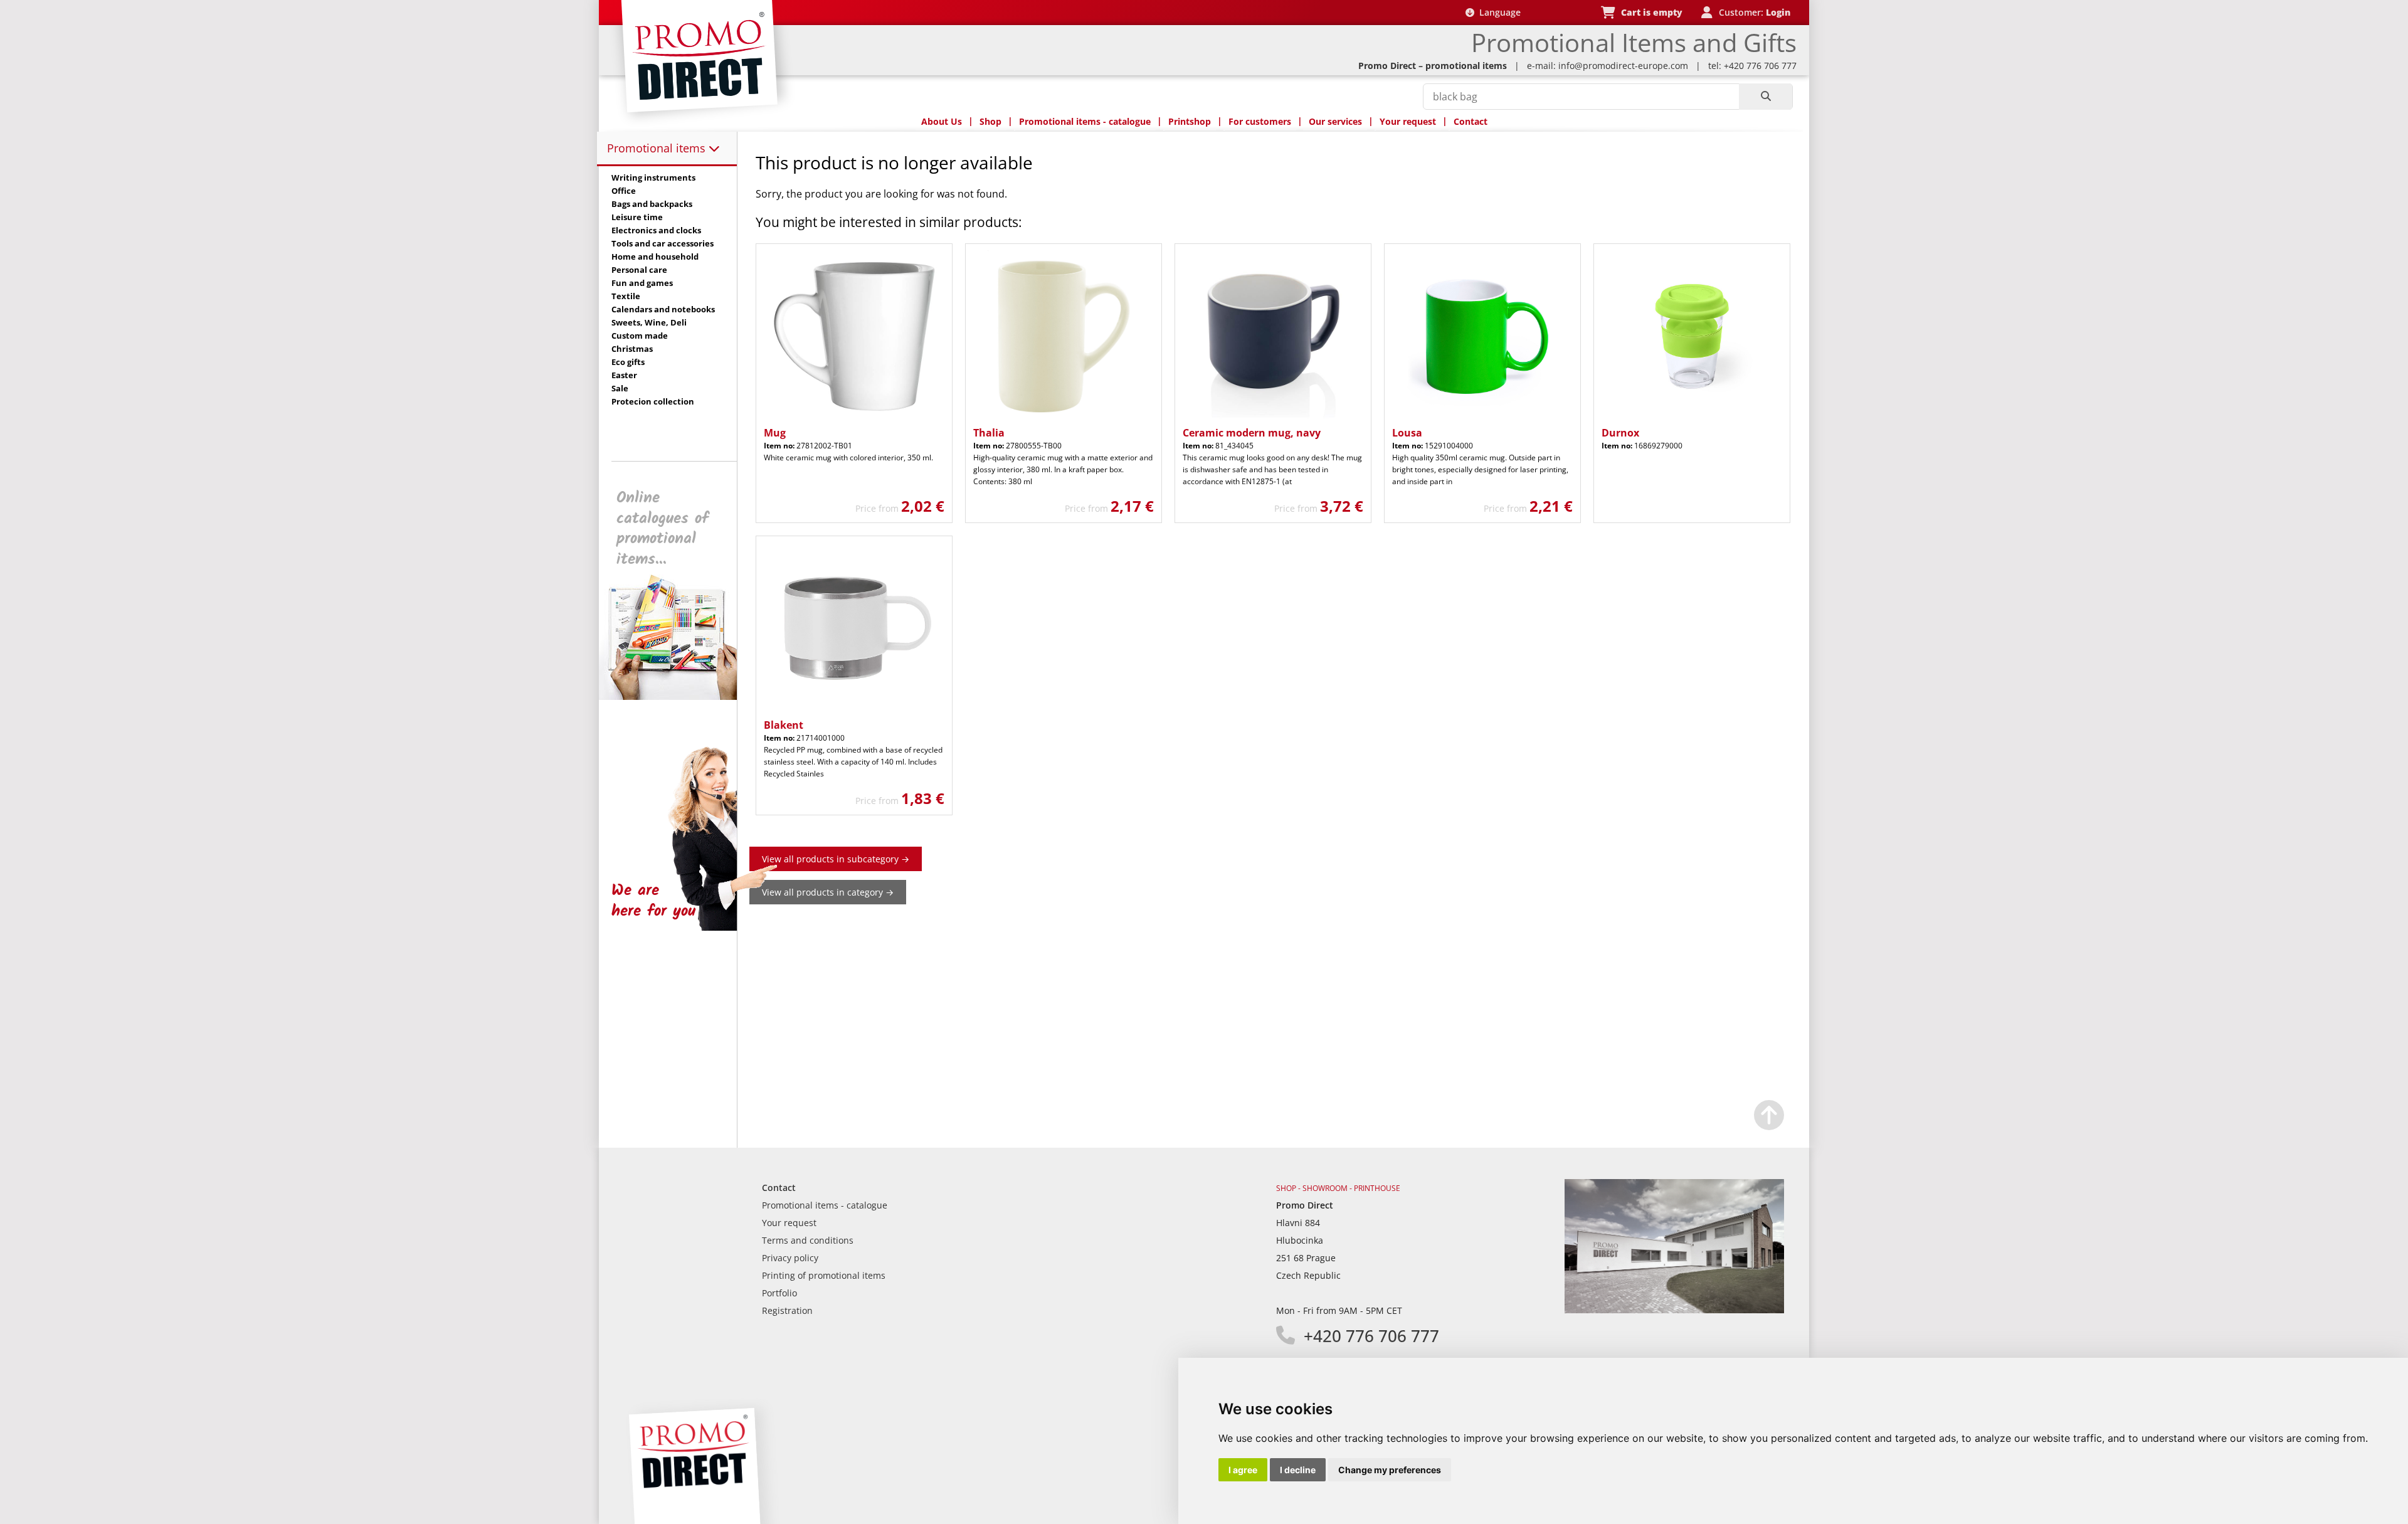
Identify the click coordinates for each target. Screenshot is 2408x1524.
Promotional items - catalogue (1085, 121)
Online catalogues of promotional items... (663, 529)
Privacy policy (790, 1258)
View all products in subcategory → (836, 859)
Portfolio (779, 1293)
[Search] (1766, 97)
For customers (1260, 121)
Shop (990, 121)
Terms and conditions (808, 1240)
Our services (1335, 121)
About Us (942, 121)
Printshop (1190, 121)
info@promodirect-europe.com (1623, 66)
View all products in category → (828, 892)
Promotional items (658, 148)
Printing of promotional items (824, 1275)
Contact (1471, 121)
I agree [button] (1243, 1470)
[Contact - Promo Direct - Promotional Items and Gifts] (1674, 1310)
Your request (1408, 121)
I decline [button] (1298, 1470)
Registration (787, 1310)
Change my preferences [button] (1390, 1470)
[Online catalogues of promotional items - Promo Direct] (677, 696)
